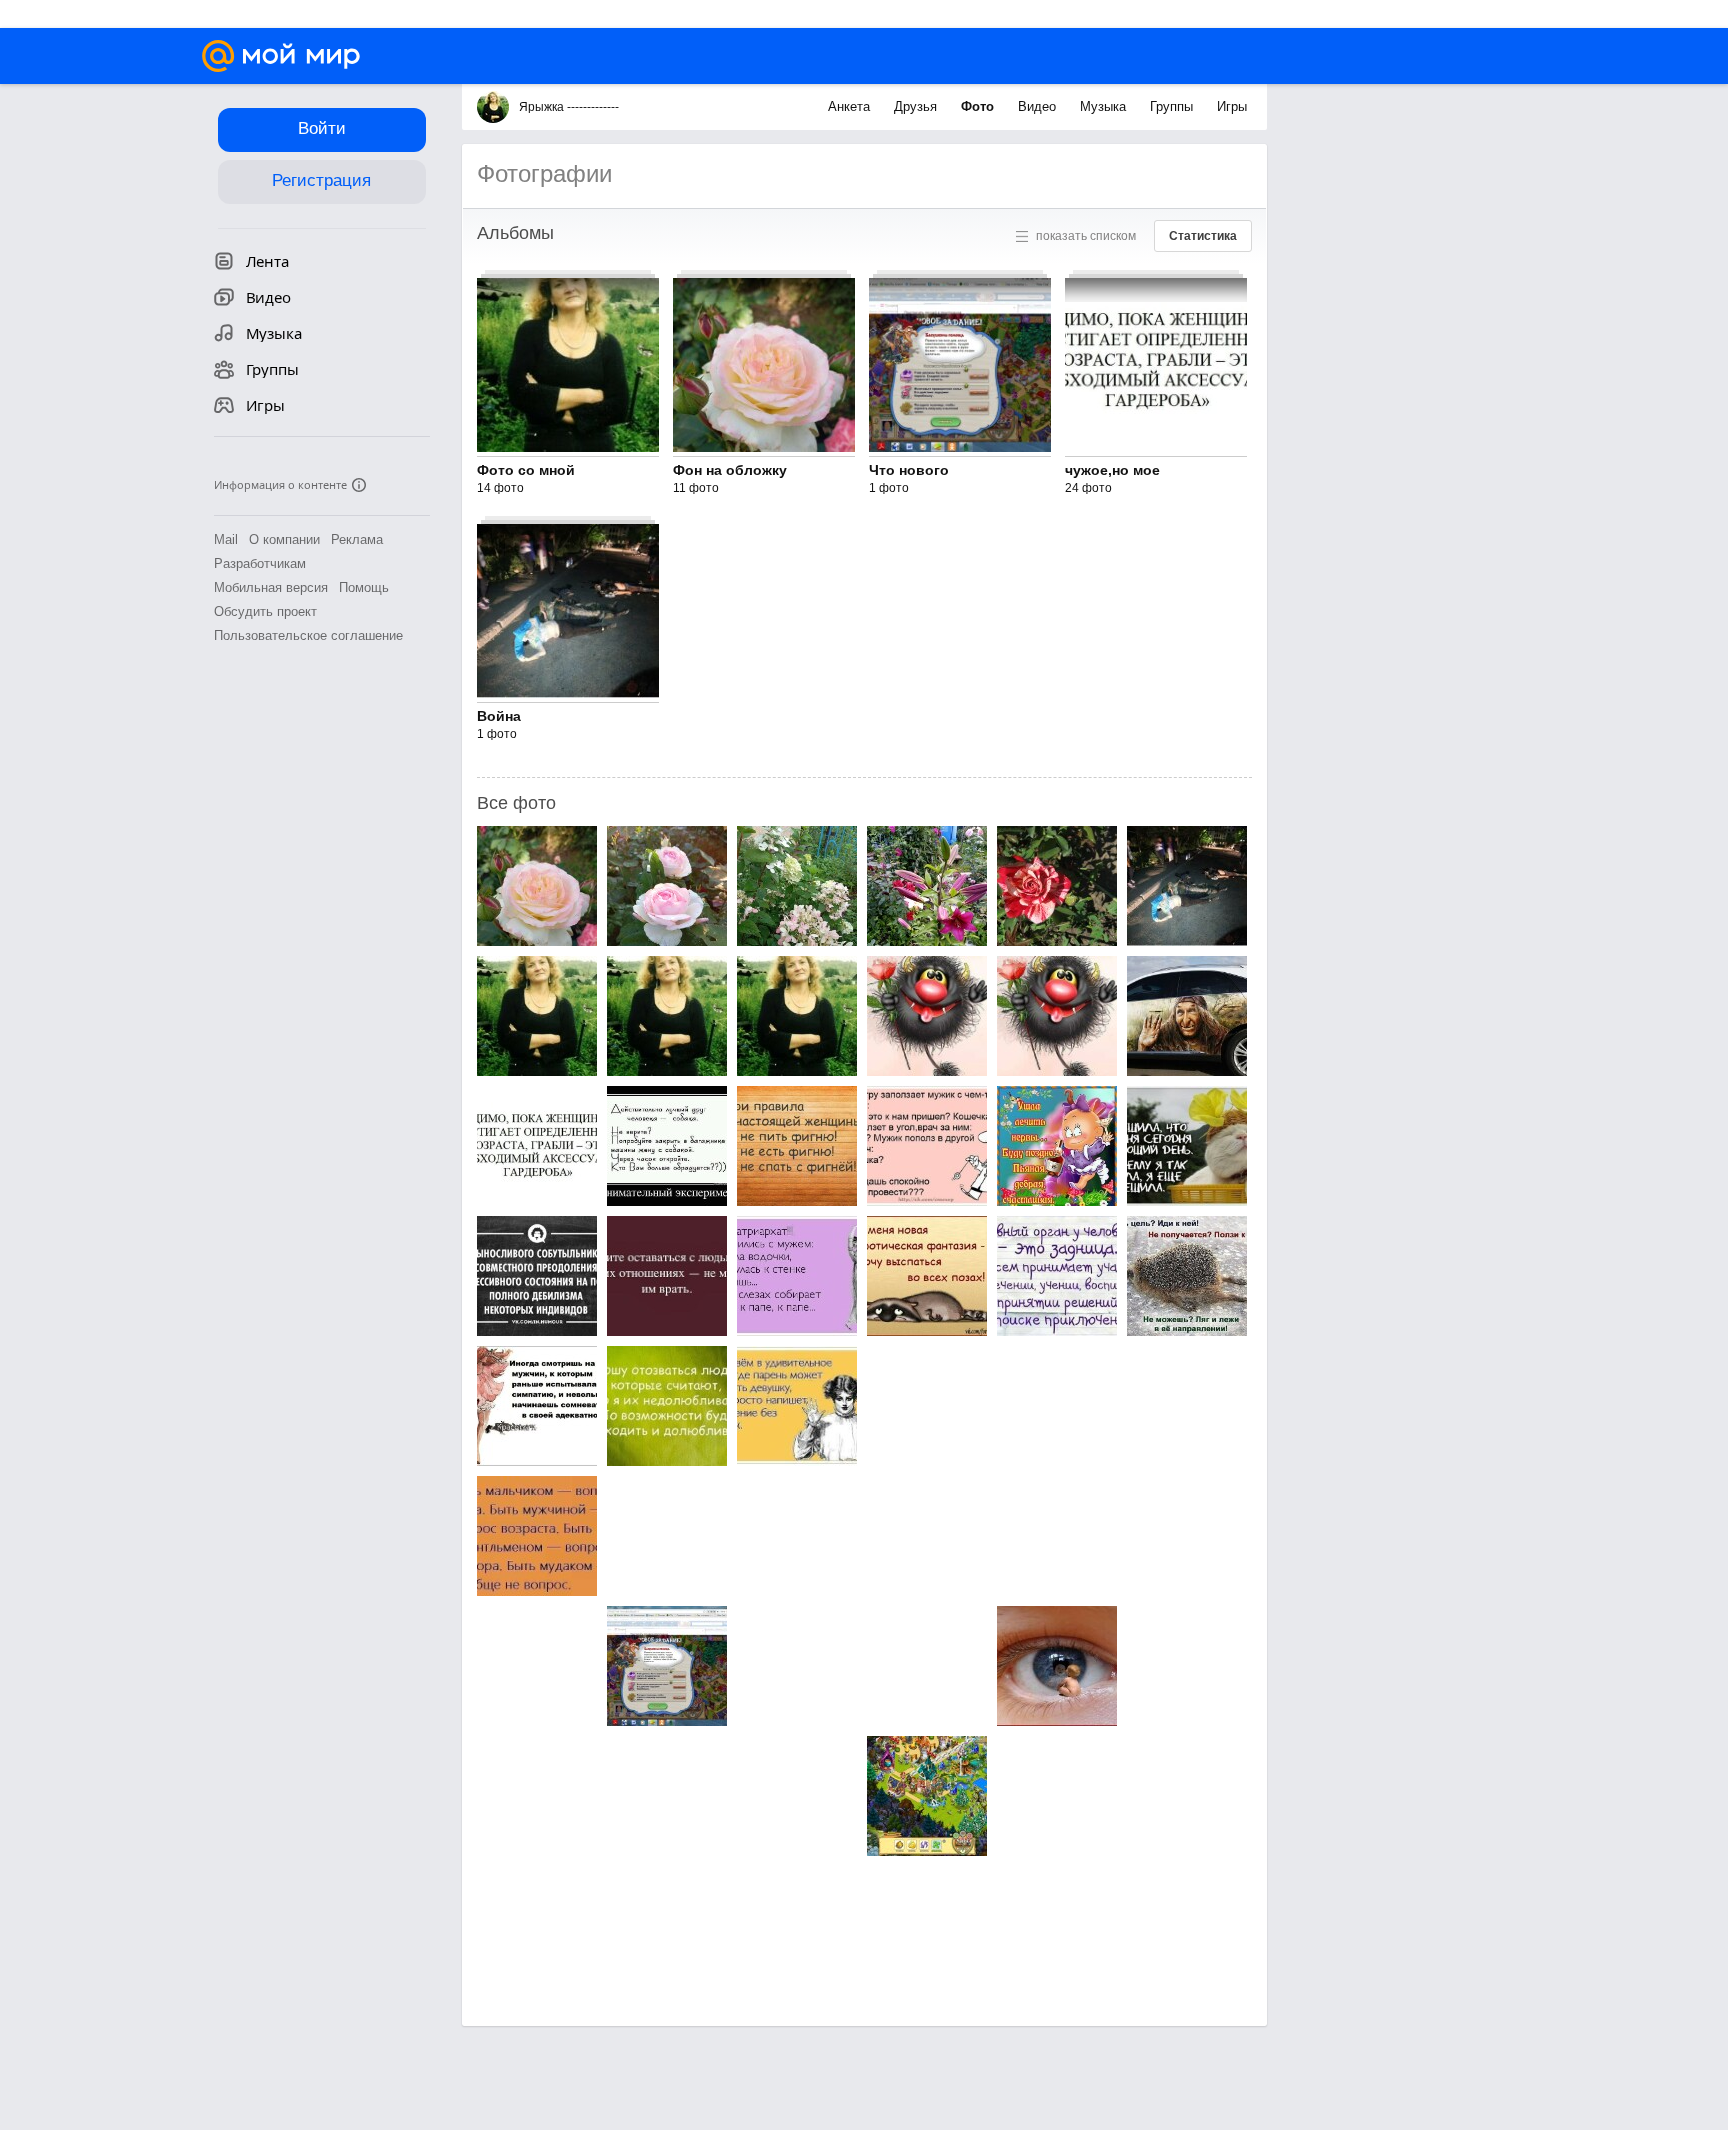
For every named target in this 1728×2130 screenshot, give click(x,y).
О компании (284, 539)
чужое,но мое (1112, 470)
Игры (1232, 106)
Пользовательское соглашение (308, 635)
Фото (979, 106)
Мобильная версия (271, 587)
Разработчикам (260, 563)
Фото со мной (526, 470)
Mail (226, 539)
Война (499, 716)
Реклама (357, 539)
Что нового (909, 470)
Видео (1039, 106)
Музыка (1105, 106)
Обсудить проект (265, 611)
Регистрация (321, 180)
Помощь (364, 587)
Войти (322, 128)
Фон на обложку (730, 470)
